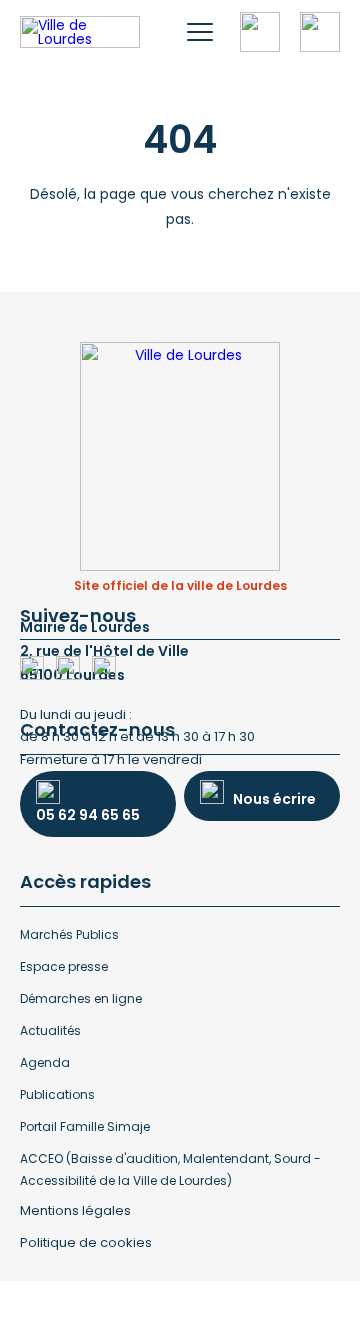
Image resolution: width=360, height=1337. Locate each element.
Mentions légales (75, 1210)
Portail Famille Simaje (85, 1126)
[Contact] (320, 32)
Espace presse (64, 966)
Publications (57, 1094)
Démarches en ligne (81, 998)
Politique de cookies (86, 1242)
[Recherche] (260, 32)
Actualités (50, 1030)
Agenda (45, 1062)
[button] (200, 32)
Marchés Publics (69, 934)
